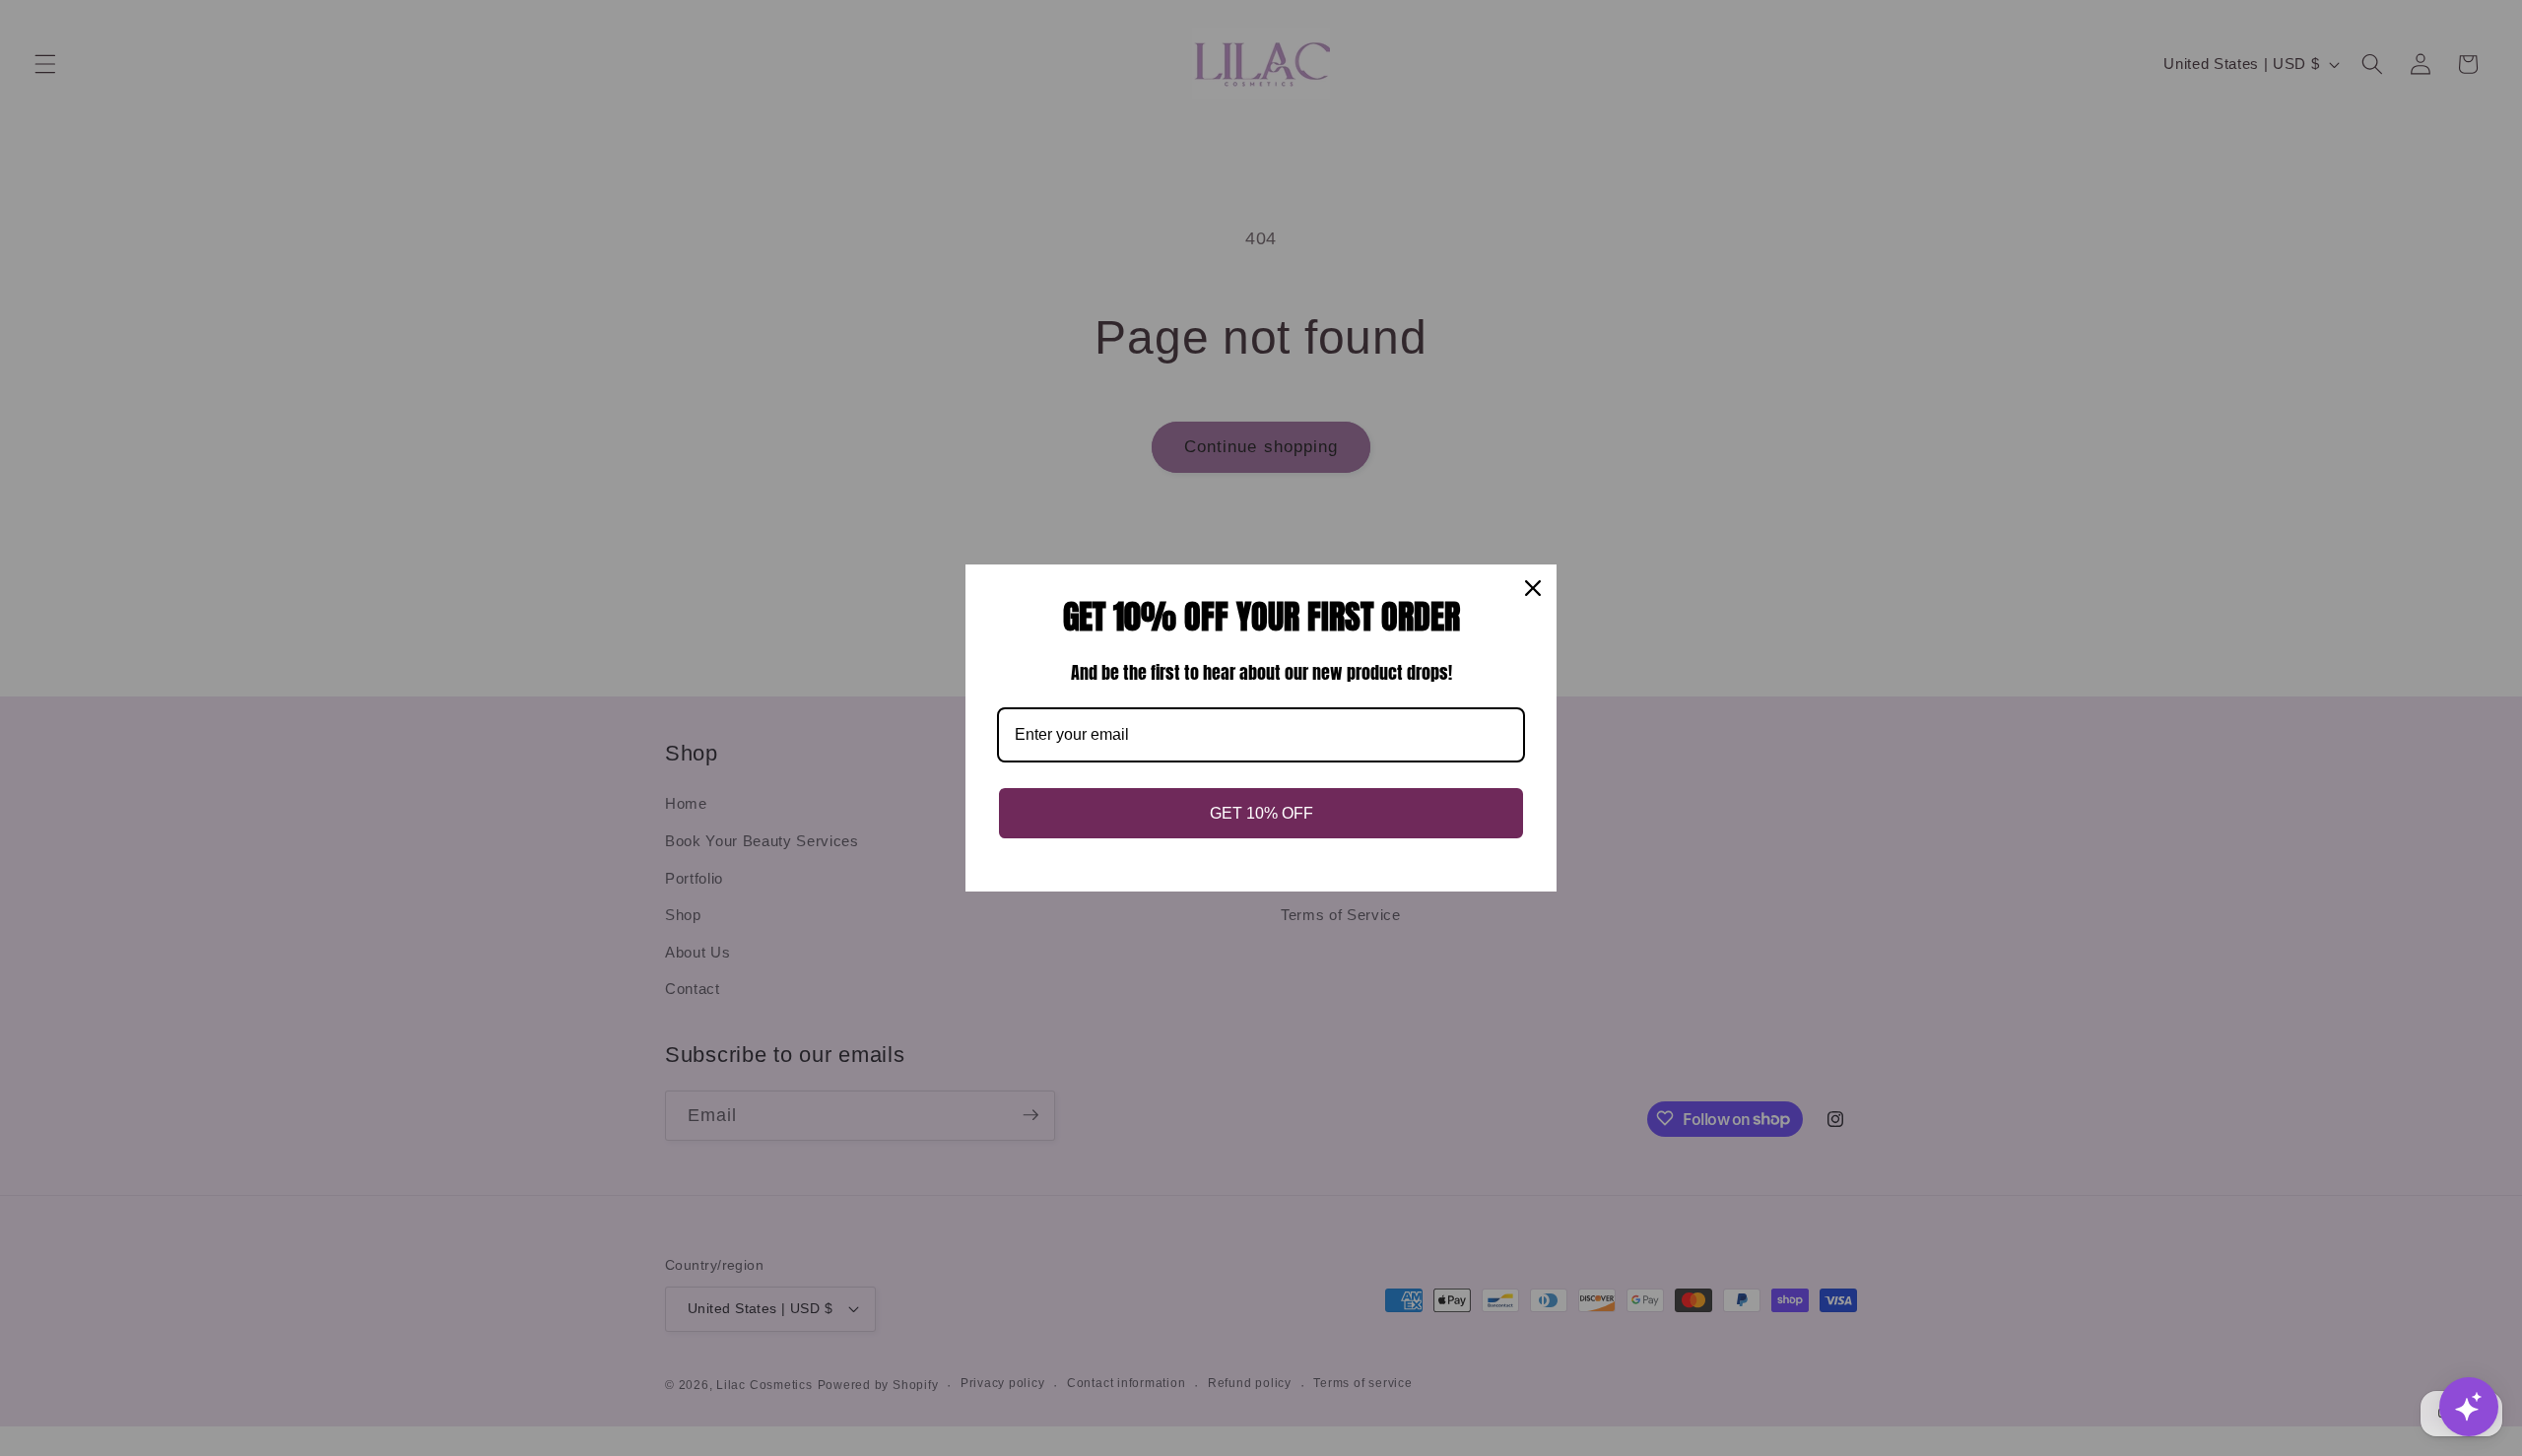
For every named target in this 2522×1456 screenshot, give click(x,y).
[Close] (1533, 588)
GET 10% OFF (1261, 813)
